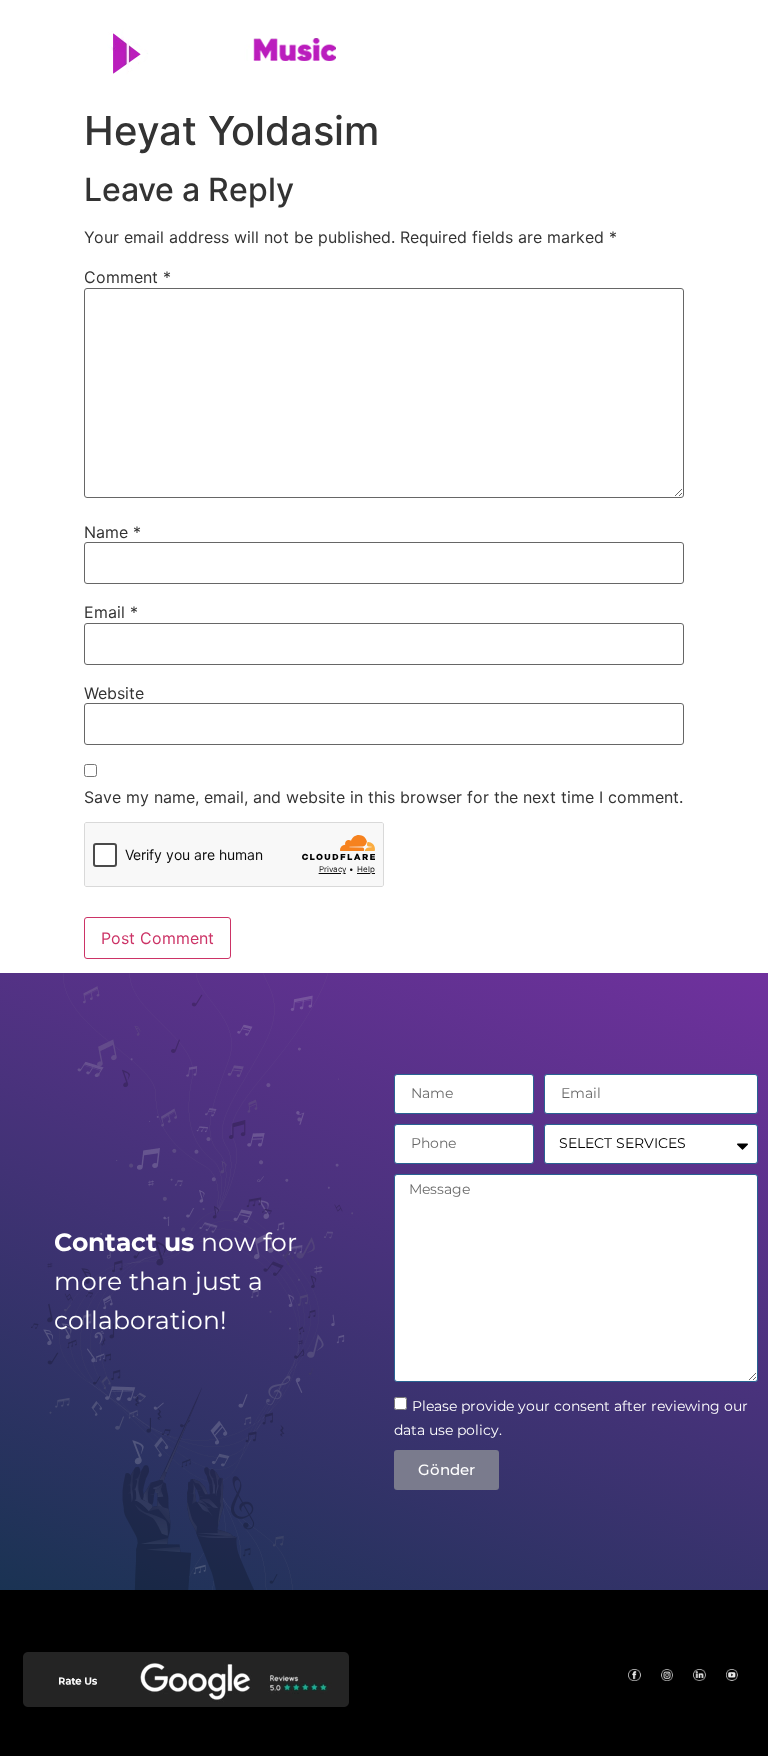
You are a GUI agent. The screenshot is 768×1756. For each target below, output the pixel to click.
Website (114, 693)
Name (112, 532)
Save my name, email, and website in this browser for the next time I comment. (383, 797)
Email (111, 612)
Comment (127, 277)
